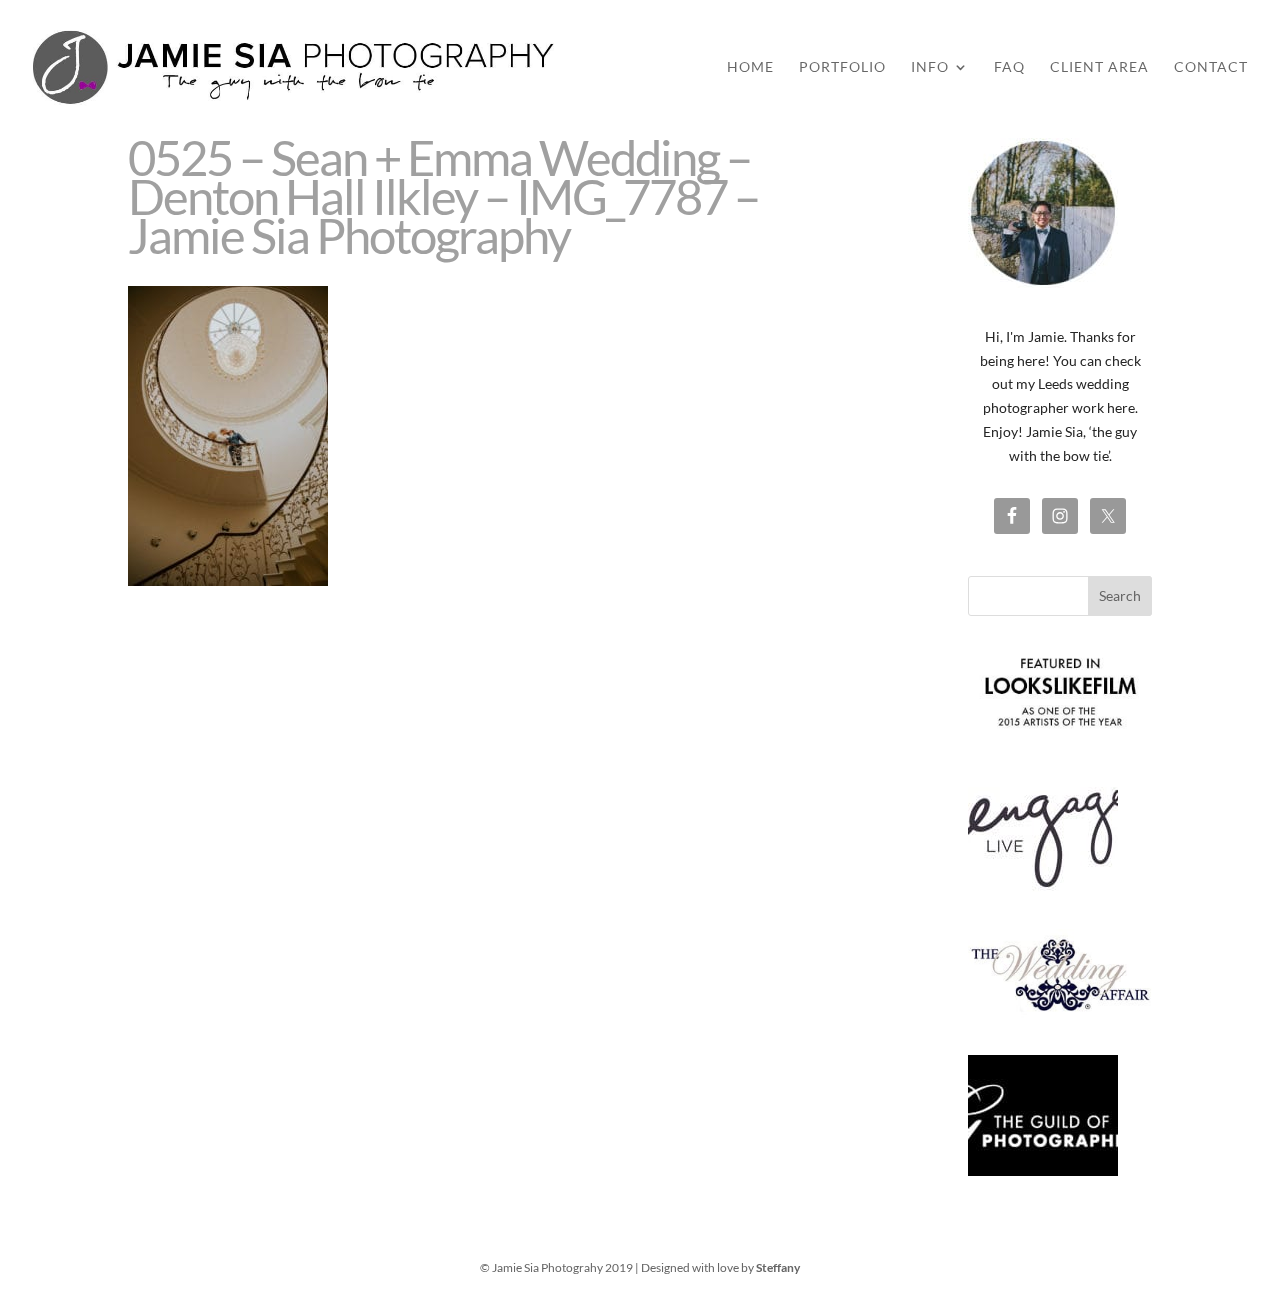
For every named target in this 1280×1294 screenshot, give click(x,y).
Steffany (778, 1267)
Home (750, 67)
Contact (1211, 67)
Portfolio (842, 67)
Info (930, 67)
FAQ (1009, 67)
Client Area (1099, 67)
